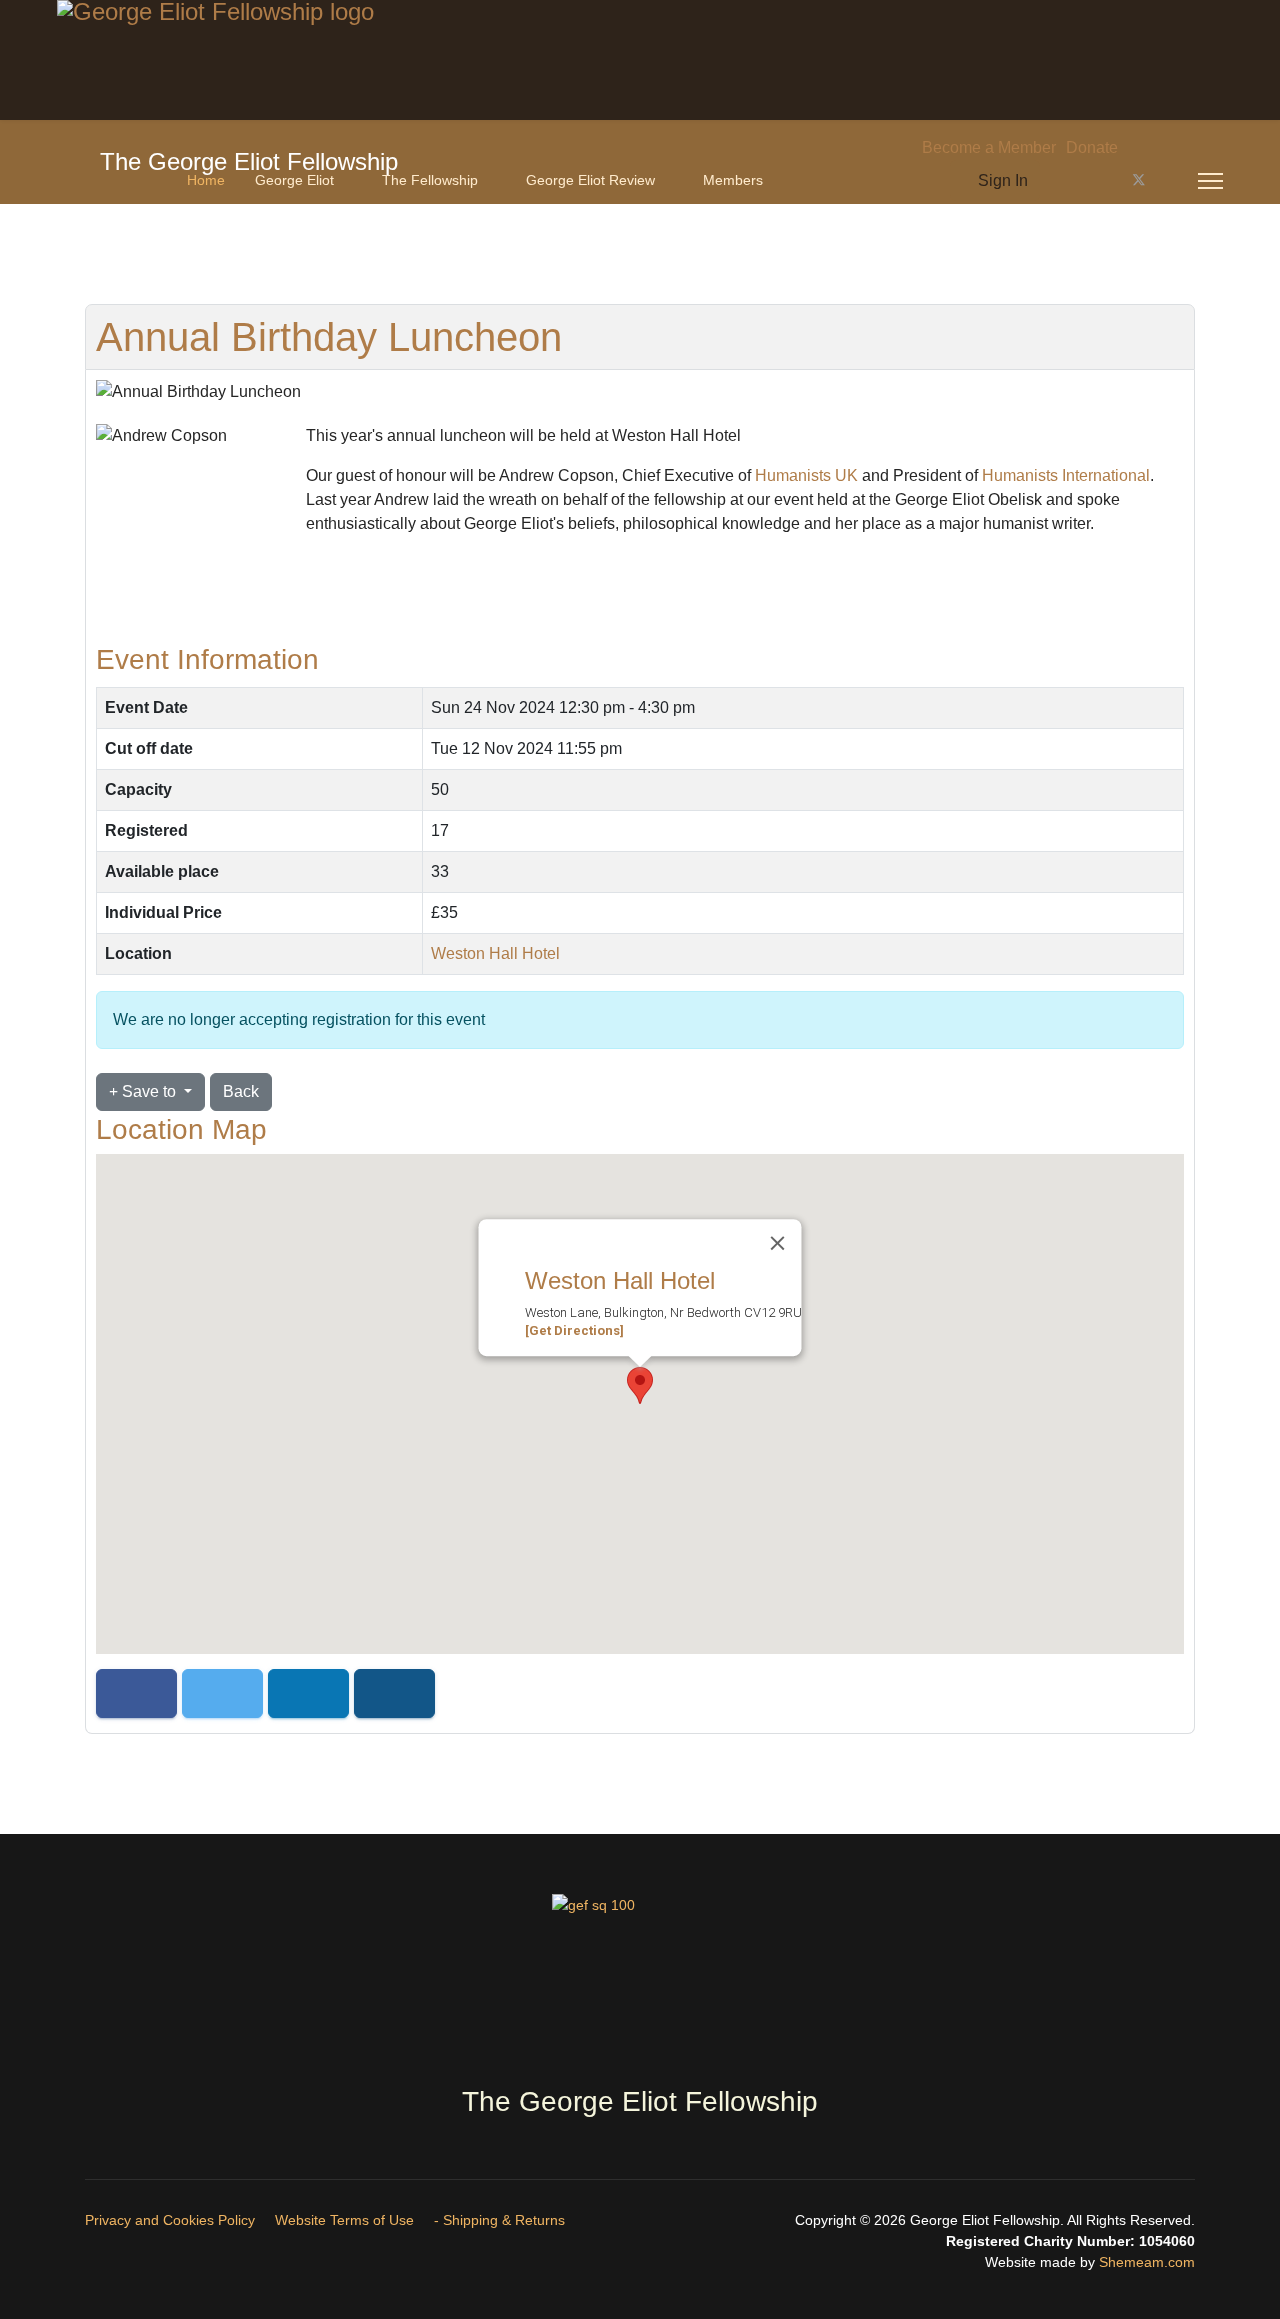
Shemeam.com (1145, 2262)
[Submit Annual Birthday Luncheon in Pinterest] (394, 1693)
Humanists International (1066, 475)
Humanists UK (806, 475)
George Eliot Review (590, 180)
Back (241, 1091)
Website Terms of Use (344, 2220)
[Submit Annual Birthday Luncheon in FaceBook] (136, 1693)
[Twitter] (1139, 180)
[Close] (778, 1243)
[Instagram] (1172, 180)
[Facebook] (1106, 180)
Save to (149, 1091)
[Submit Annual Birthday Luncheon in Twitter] (222, 1693)
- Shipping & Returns (499, 2220)
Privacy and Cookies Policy (170, 2220)
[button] (640, 1385)
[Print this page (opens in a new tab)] (592, 339)
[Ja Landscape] (640, 1981)
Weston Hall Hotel (495, 953)
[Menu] (1210, 181)
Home (206, 180)
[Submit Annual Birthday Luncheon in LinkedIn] (308, 1693)
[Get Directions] (574, 1330)
